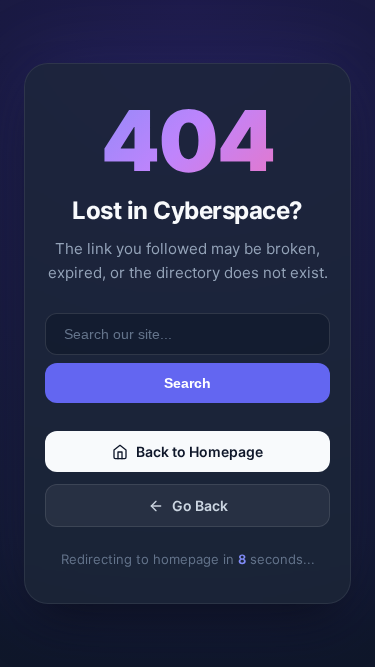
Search (187, 383)
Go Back (200, 505)
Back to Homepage (199, 451)
